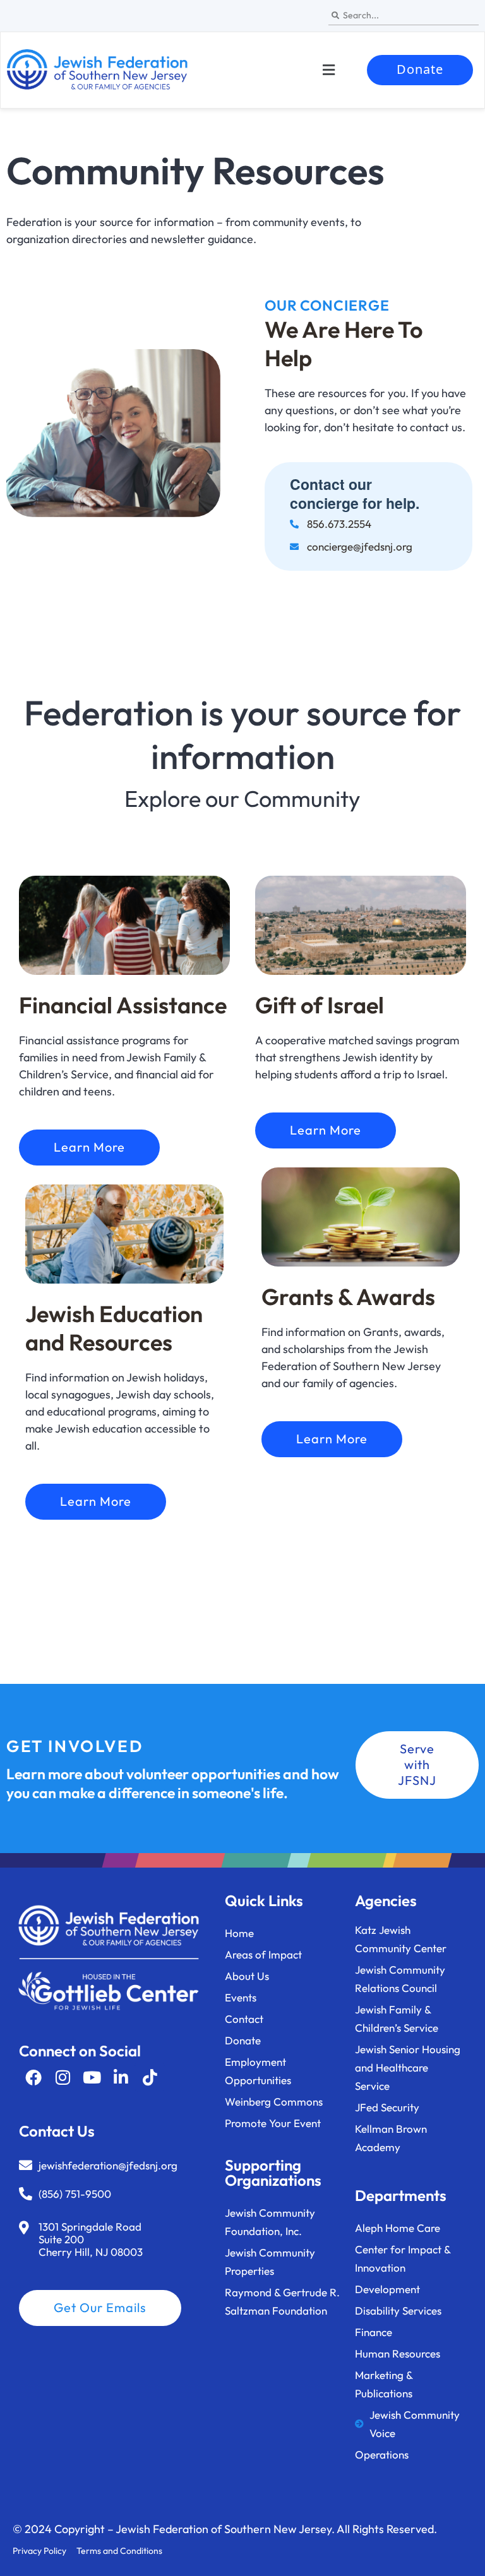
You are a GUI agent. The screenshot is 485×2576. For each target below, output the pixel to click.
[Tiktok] (150, 2077)
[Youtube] (92, 2077)
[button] (328, 70)
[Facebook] (33, 2077)
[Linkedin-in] (121, 2077)
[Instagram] (63, 2077)
